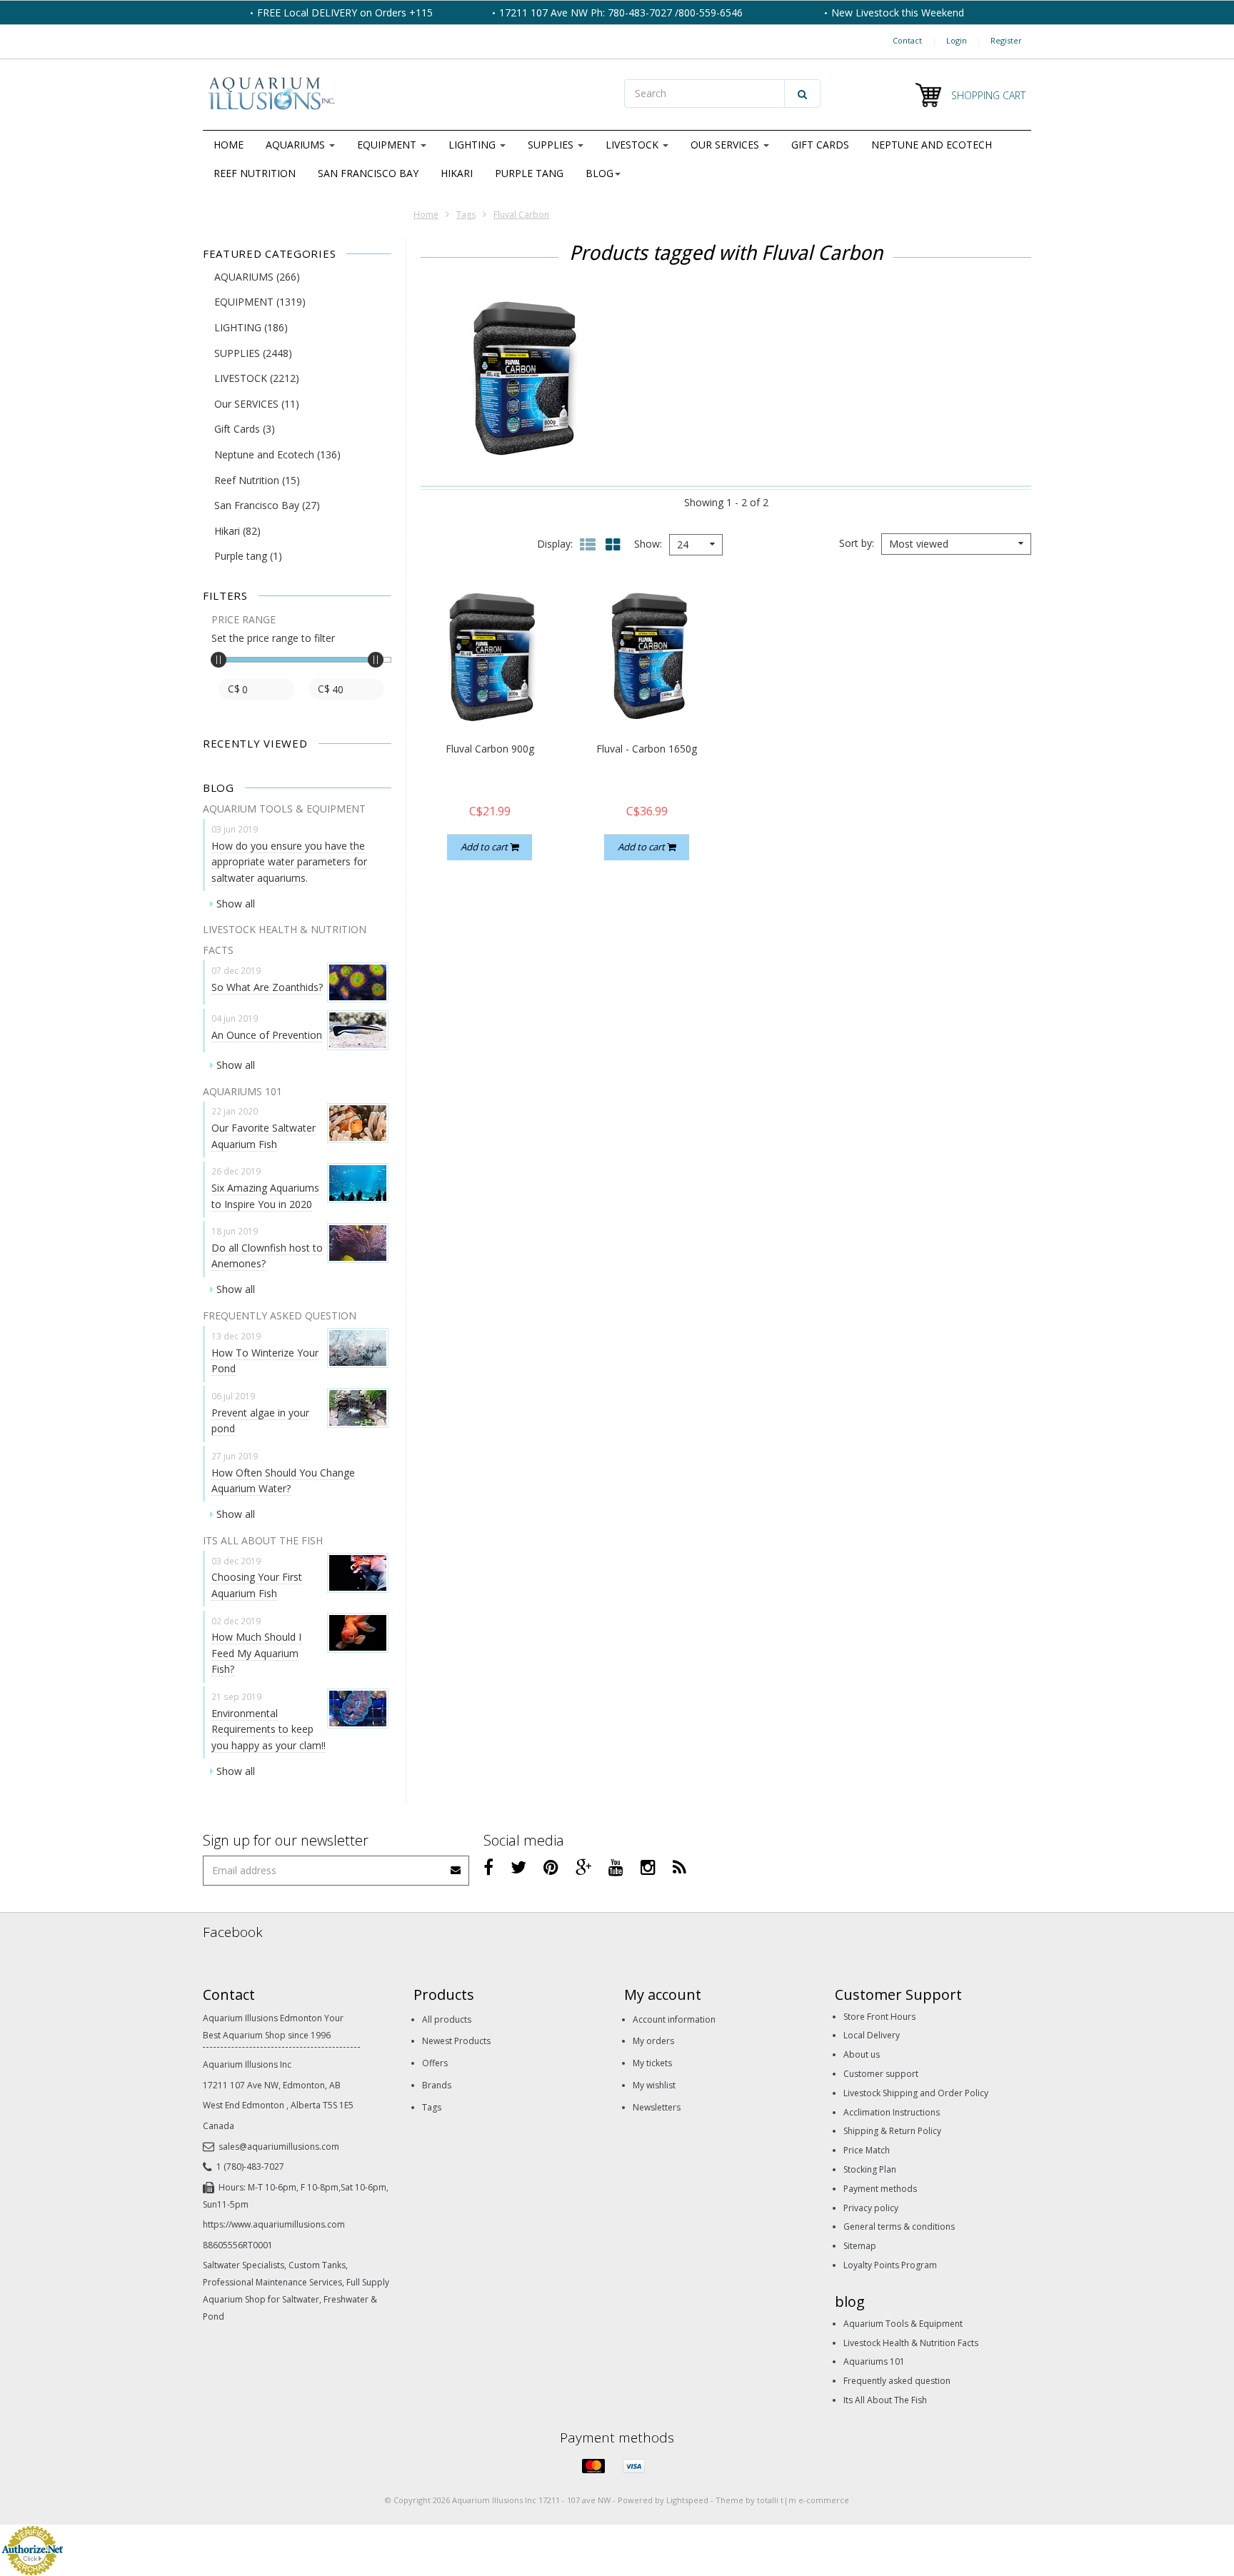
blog (600, 173)
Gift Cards (820, 145)
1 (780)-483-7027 (250, 2167)
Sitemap (860, 2246)
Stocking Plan (870, 2169)
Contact (907, 40)
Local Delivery (872, 2035)
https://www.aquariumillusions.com (274, 2224)
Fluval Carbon (521, 215)
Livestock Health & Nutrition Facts (911, 2343)
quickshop (490, 696)
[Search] (802, 94)
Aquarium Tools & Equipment (903, 2324)
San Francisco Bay (368, 173)
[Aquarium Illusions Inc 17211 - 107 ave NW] (406, 95)
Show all (236, 904)
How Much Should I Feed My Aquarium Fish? (256, 1653)
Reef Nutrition (255, 173)
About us (862, 2054)
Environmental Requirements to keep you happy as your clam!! (269, 1729)
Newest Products (456, 2041)
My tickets (652, 2063)
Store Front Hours (879, 2017)
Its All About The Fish (885, 2400)
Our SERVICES (726, 145)
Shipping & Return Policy (892, 2131)
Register (1006, 40)
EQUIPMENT (388, 145)
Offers (435, 2063)
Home (229, 145)
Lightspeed (687, 2500)
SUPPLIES (552, 145)
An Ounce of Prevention (267, 1035)
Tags (466, 215)
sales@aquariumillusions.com (279, 2147)
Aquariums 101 (874, 2361)
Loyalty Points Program (890, 2265)
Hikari (457, 173)
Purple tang (529, 173)
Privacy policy (871, 2208)
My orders (653, 2041)
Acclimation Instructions (892, 2112)
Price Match (867, 2150)
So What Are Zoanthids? (267, 987)
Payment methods (880, 2189)
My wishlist (654, 2085)
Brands (437, 2085)
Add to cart (485, 847)
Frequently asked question (897, 2381)
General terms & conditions (899, 2227)
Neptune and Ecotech (932, 145)
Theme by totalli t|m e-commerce (782, 2500)
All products (447, 2019)
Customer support (881, 2074)
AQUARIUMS (297, 145)
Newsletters (657, 2107)
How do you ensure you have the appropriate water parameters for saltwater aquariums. (289, 862)
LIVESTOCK (633, 145)
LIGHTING (473, 145)
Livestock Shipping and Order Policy (916, 2093)
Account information (674, 2019)
